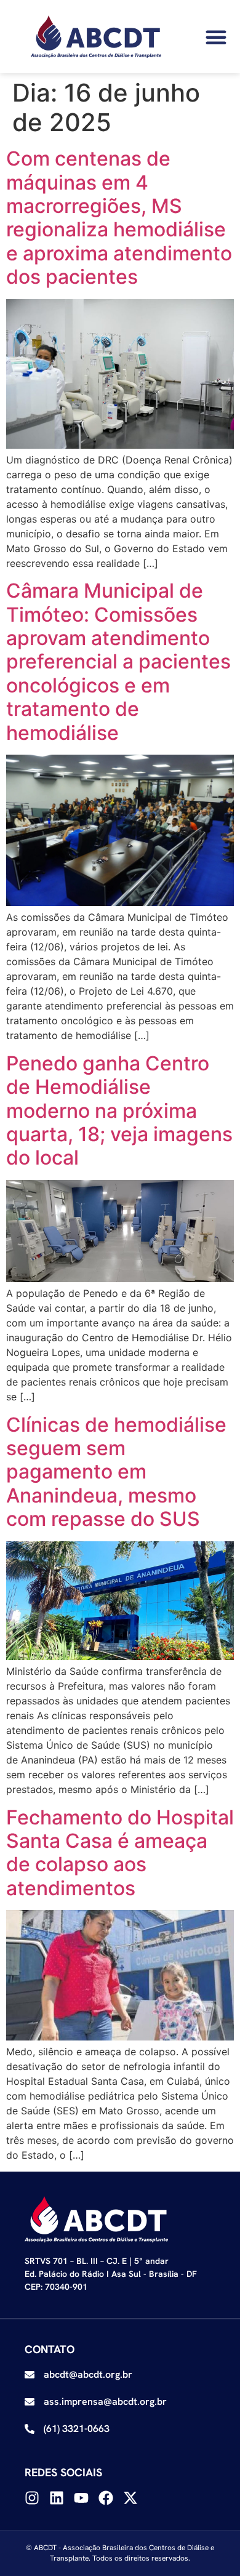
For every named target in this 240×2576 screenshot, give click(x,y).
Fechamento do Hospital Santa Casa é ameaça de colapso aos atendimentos (120, 1853)
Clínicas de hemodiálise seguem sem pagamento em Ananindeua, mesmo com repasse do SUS (116, 1472)
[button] (216, 37)
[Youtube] (81, 2498)
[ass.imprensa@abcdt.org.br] (30, 2402)
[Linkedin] (57, 2498)
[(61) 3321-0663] (30, 2429)
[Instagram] (32, 2498)
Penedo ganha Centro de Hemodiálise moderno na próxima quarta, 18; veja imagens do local (119, 1111)
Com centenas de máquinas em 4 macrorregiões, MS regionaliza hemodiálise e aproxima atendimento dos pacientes (119, 218)
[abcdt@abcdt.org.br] (30, 2375)
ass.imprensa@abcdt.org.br (105, 2401)
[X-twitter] (130, 2498)
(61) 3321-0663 (77, 2429)
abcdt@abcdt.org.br (88, 2374)
